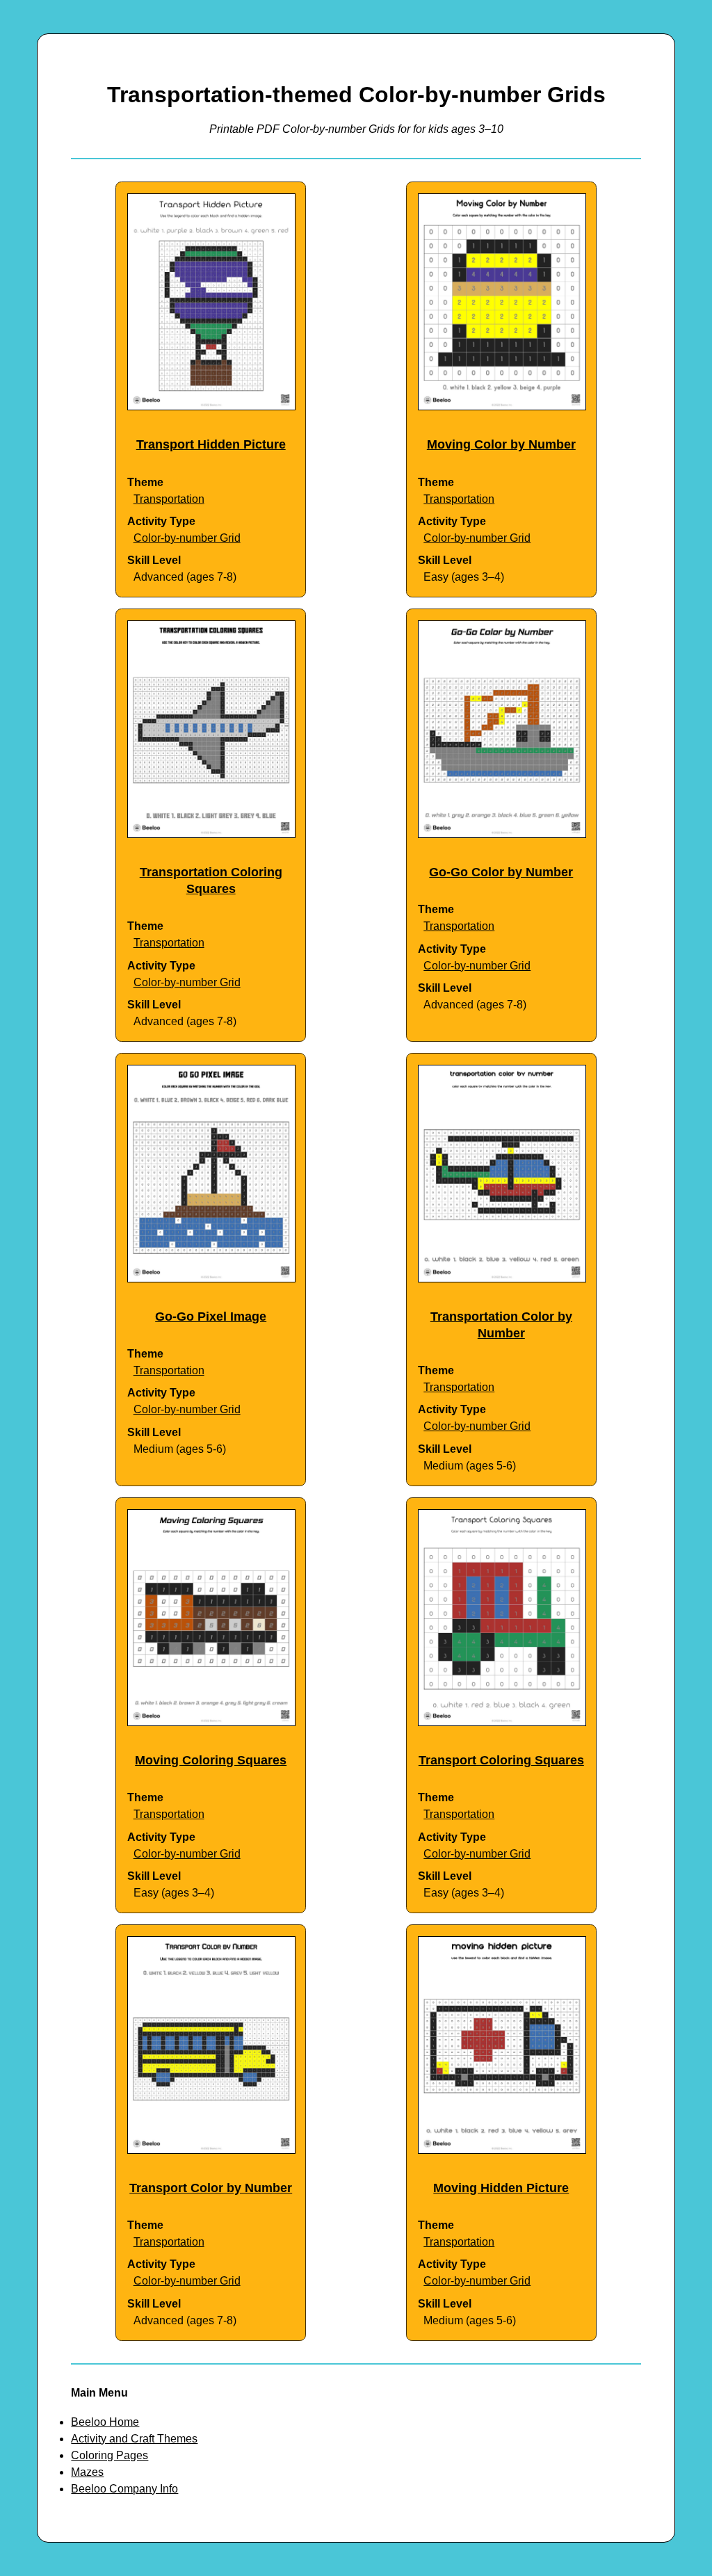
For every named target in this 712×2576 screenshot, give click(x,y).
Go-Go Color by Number (501, 872)
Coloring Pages (110, 2455)
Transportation (169, 499)
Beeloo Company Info (124, 2489)
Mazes (87, 2472)
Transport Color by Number (211, 2188)
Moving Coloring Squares (211, 1760)
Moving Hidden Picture (501, 2188)
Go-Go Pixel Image (211, 1317)
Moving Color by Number (501, 444)
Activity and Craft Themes (134, 2439)
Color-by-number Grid (187, 538)
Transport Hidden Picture (211, 444)
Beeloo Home (105, 2422)
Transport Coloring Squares (501, 1760)
